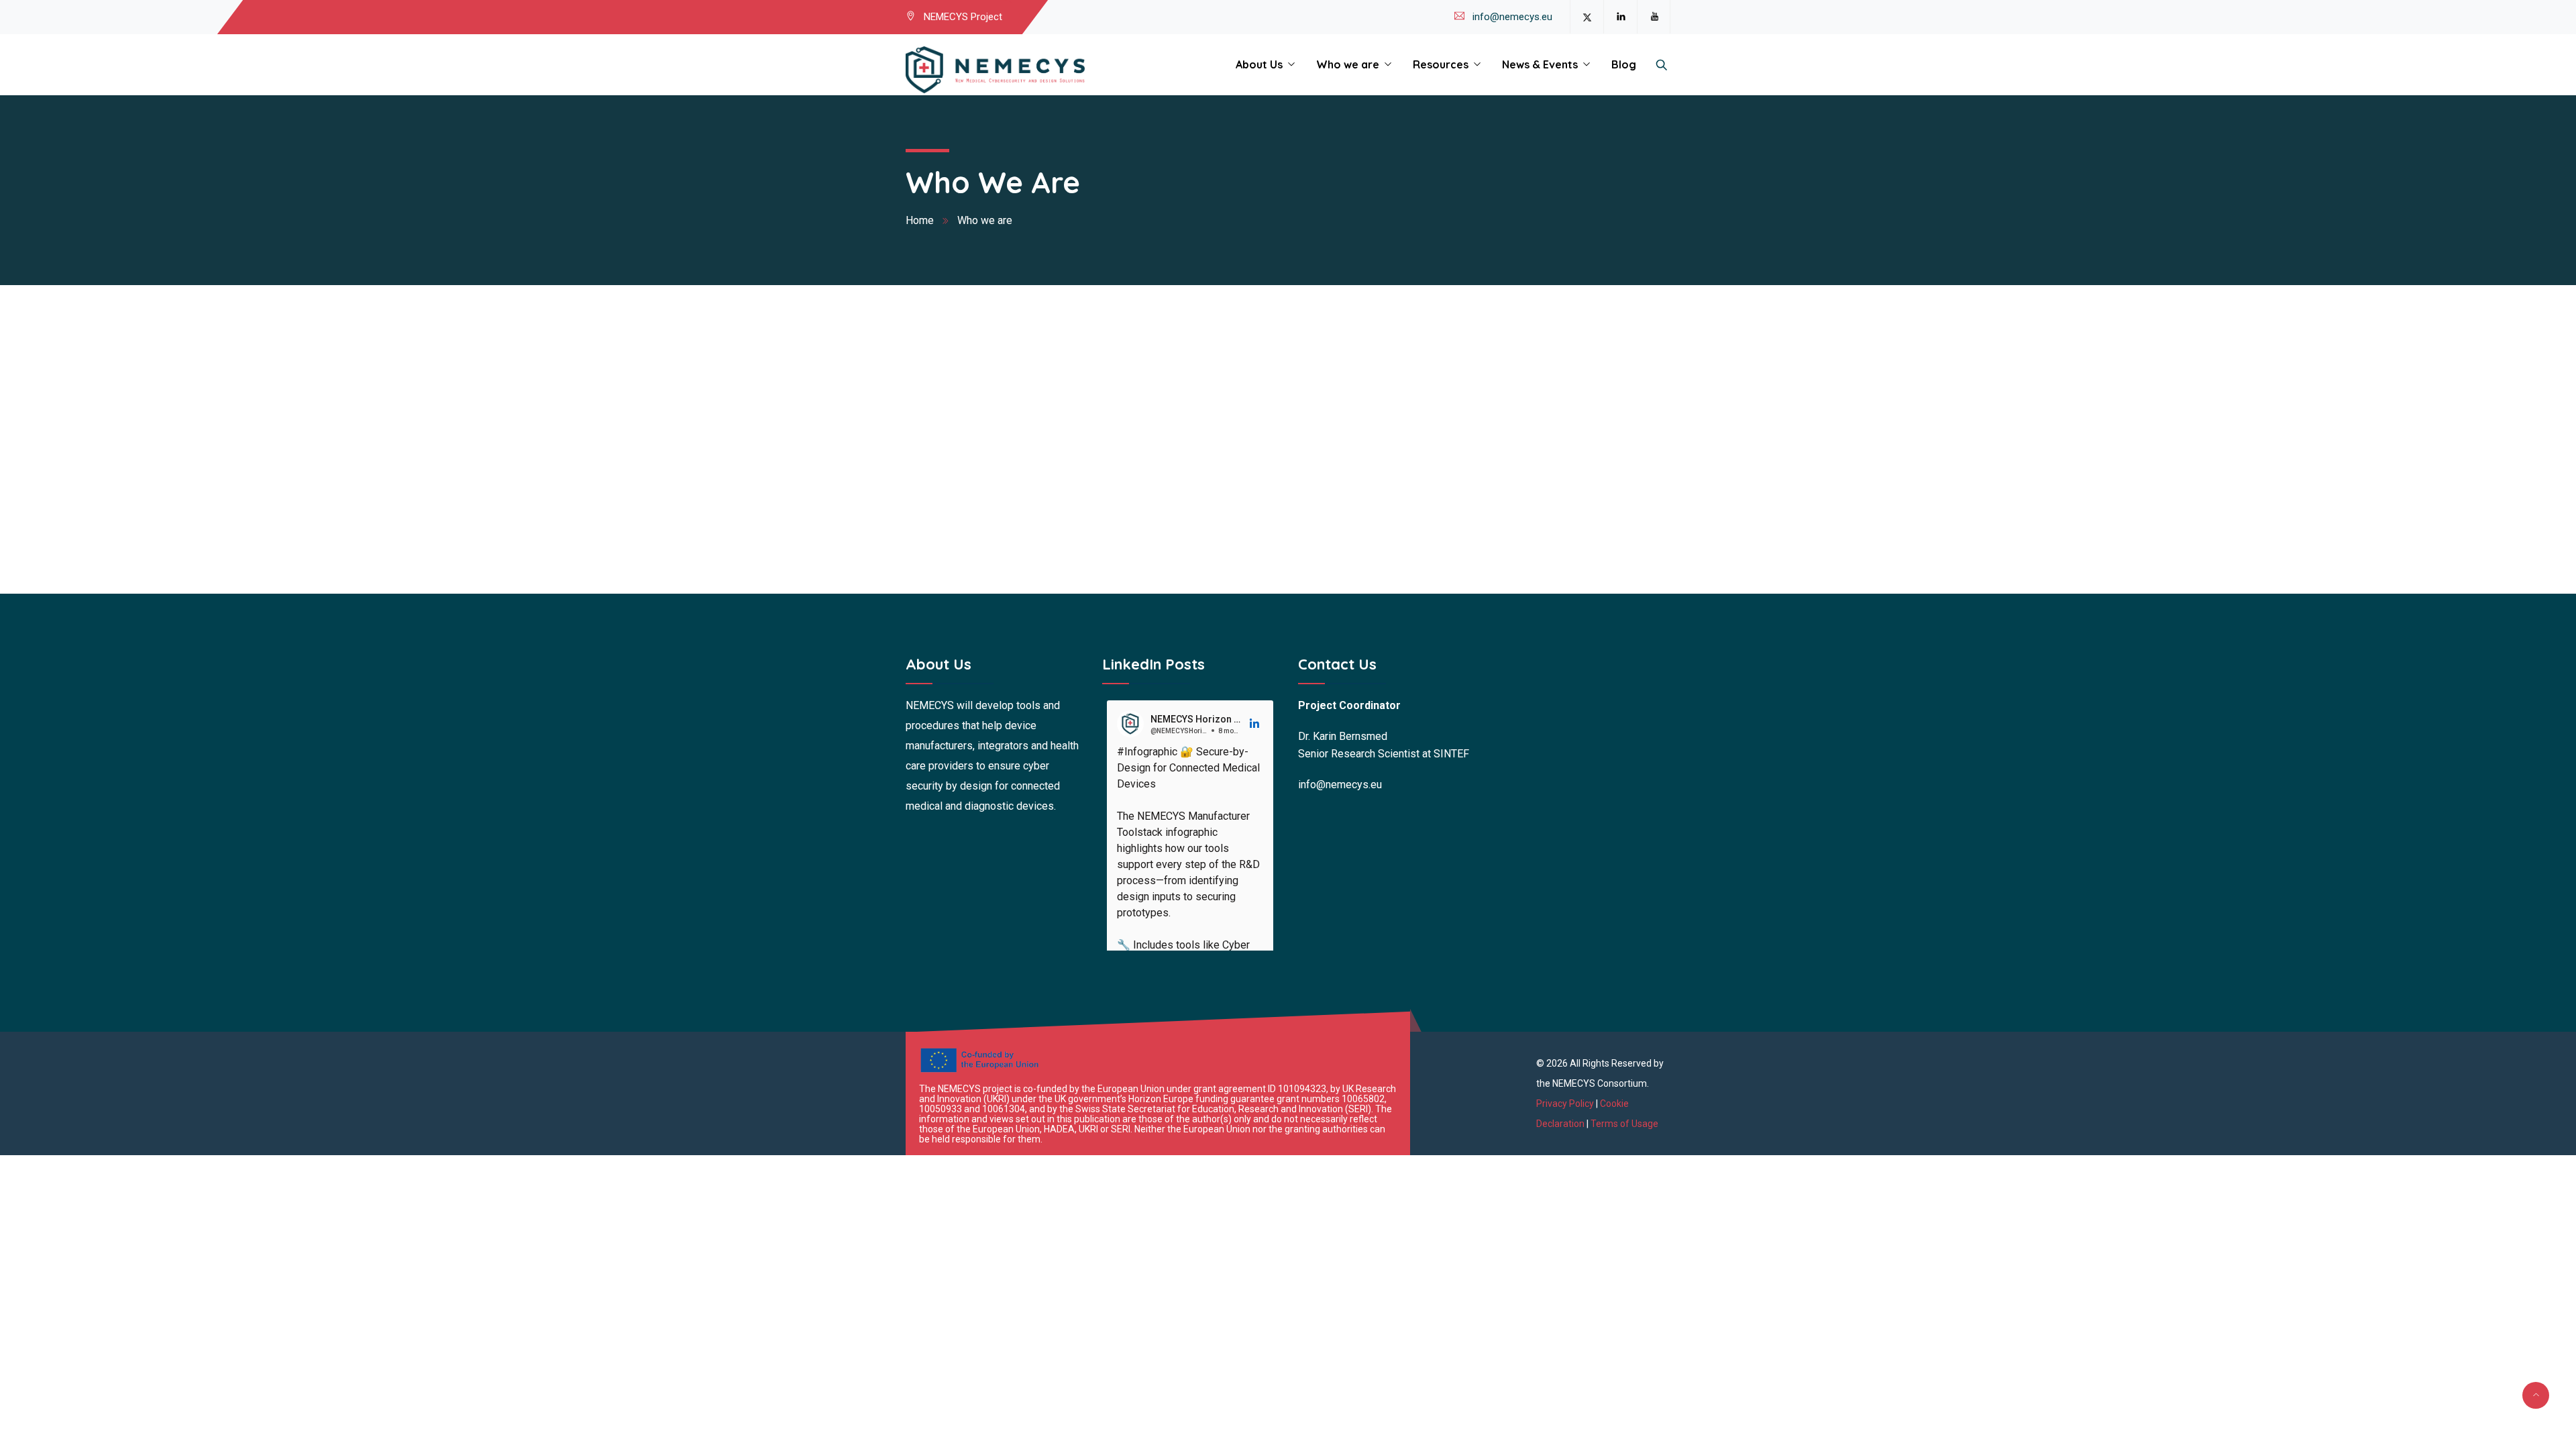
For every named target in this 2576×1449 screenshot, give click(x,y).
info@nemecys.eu (1512, 17)
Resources (1441, 64)
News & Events (1540, 64)
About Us (1259, 64)
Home (920, 220)
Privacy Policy (1566, 1104)
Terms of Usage (1624, 1124)
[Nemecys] (995, 70)
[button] (1255, 724)
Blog (1624, 64)
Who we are (1348, 64)
